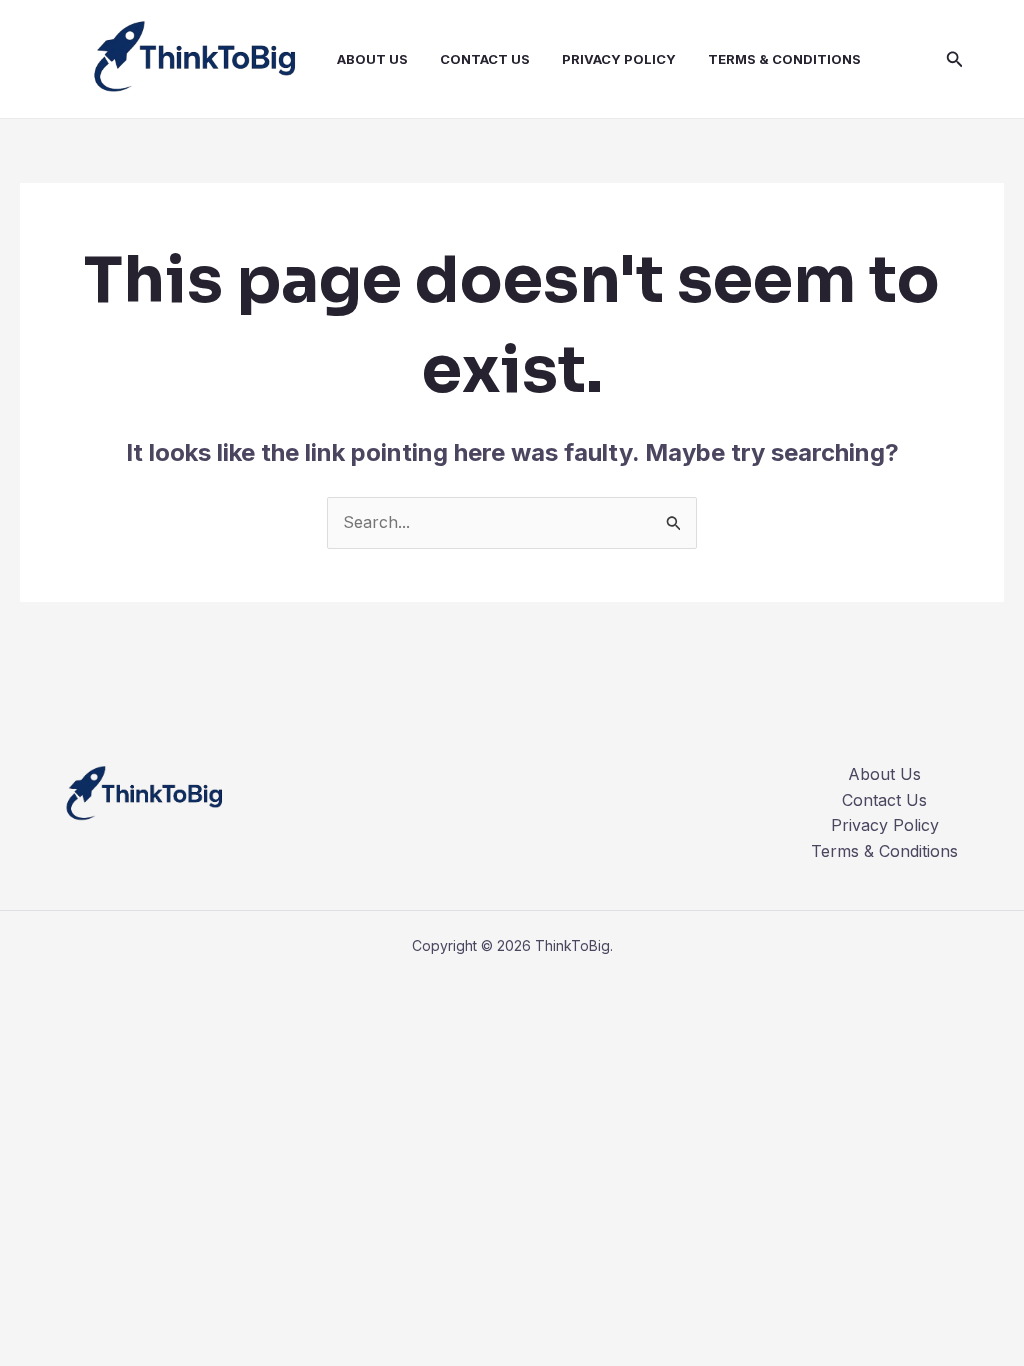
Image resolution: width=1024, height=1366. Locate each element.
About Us (372, 59)
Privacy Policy (619, 59)
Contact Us (485, 59)
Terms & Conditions (784, 59)
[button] (955, 59)
